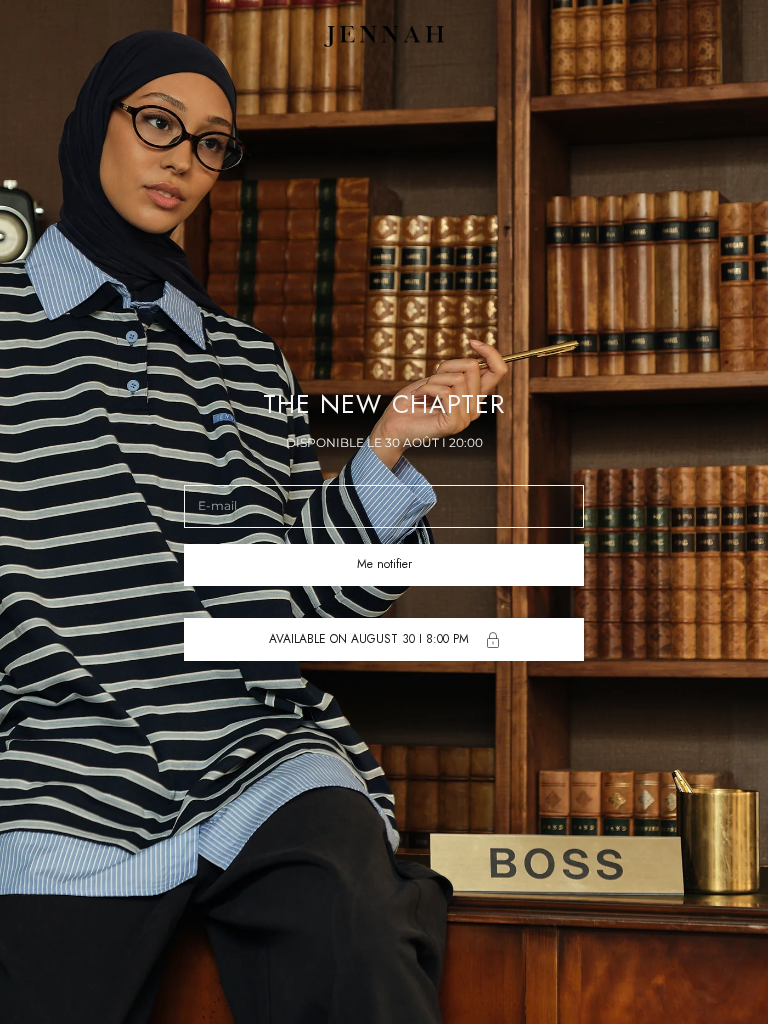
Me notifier (384, 564)
